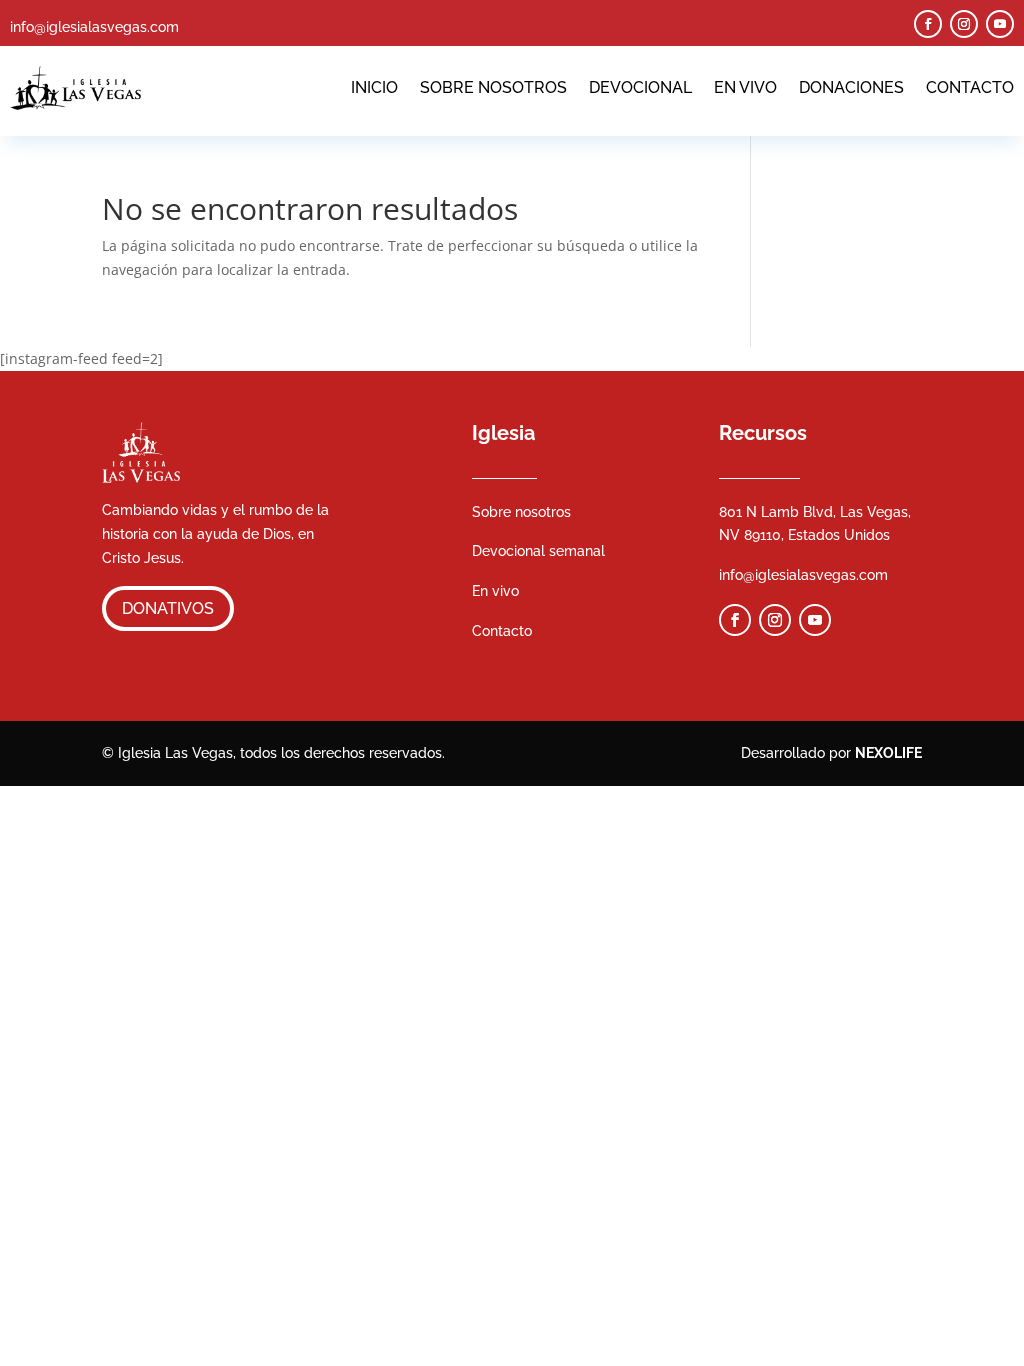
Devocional (640, 87)
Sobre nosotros (493, 87)
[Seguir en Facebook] (928, 24)
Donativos (168, 608)
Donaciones (851, 87)
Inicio (374, 87)
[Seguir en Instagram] (964, 24)
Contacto (970, 87)
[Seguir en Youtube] (1000, 24)
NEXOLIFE (888, 753)
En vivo (745, 87)
